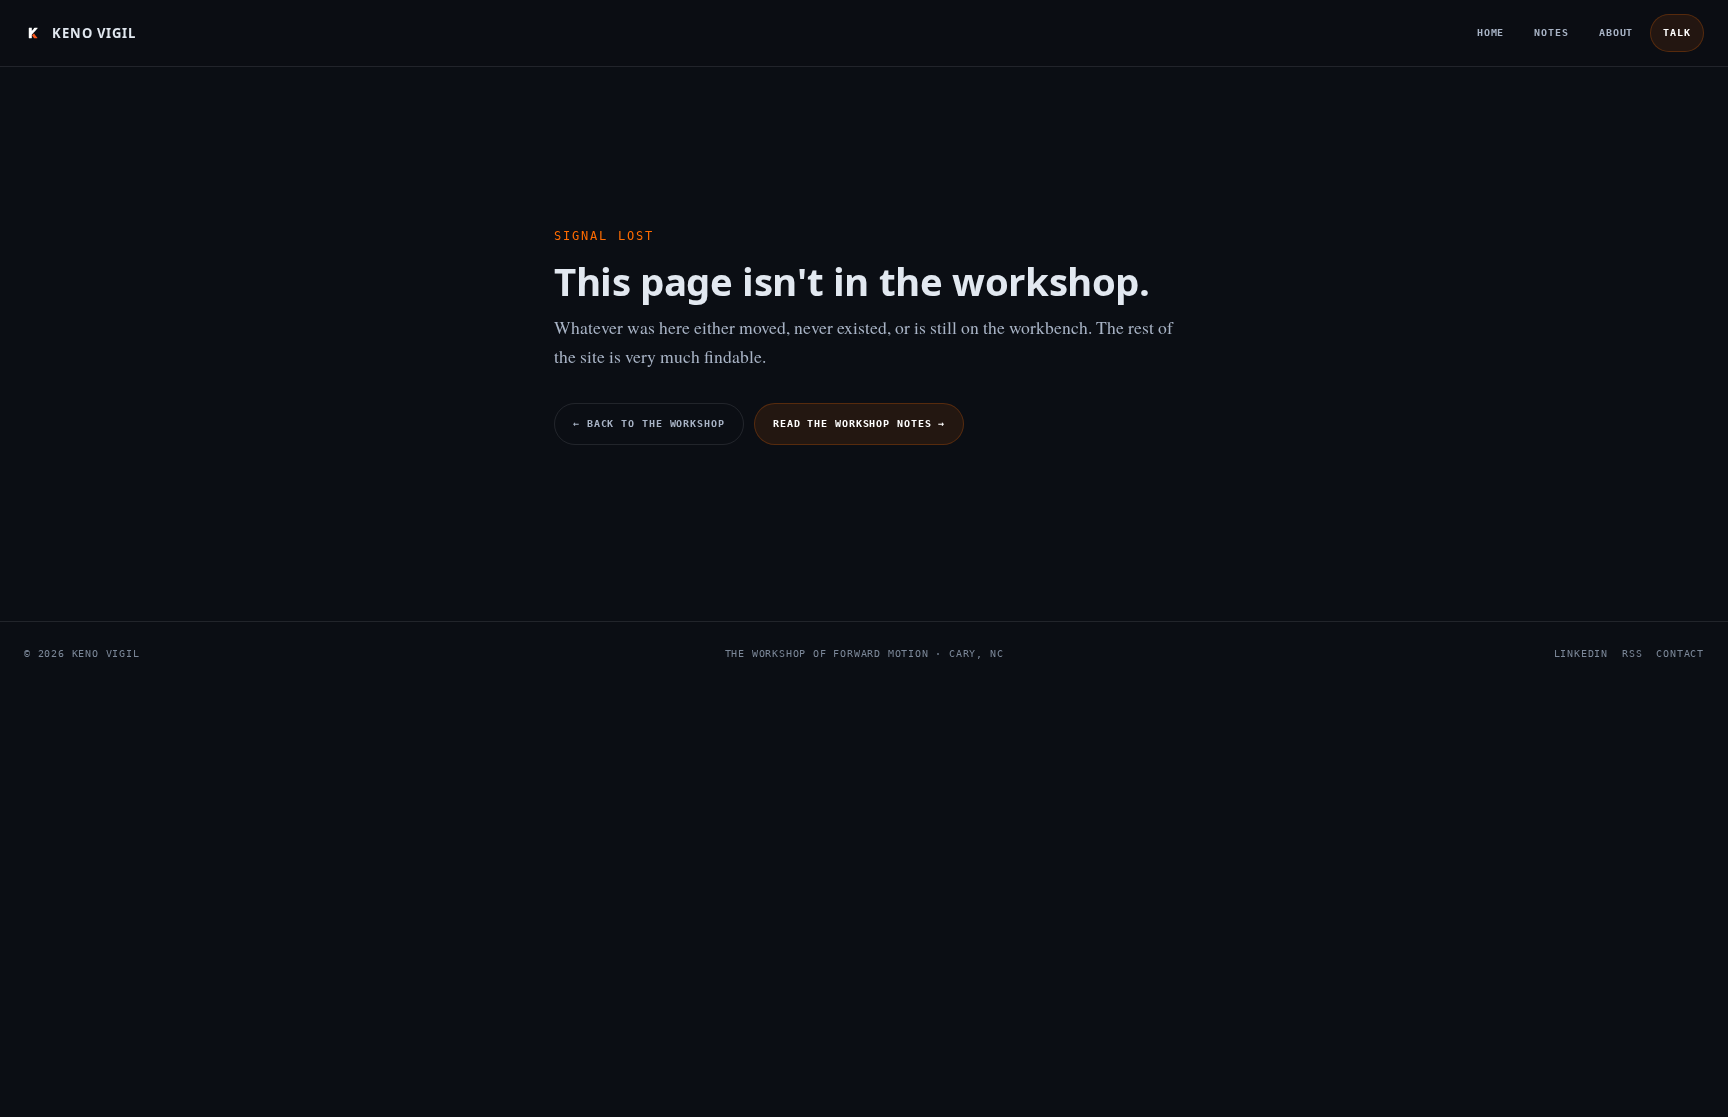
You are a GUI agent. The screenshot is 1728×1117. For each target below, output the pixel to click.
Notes (1551, 32)
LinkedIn (1581, 653)
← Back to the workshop (649, 423)
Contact (1680, 653)
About (1616, 32)
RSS (1632, 653)
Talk (1677, 32)
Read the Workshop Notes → (859, 423)
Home (1491, 32)
